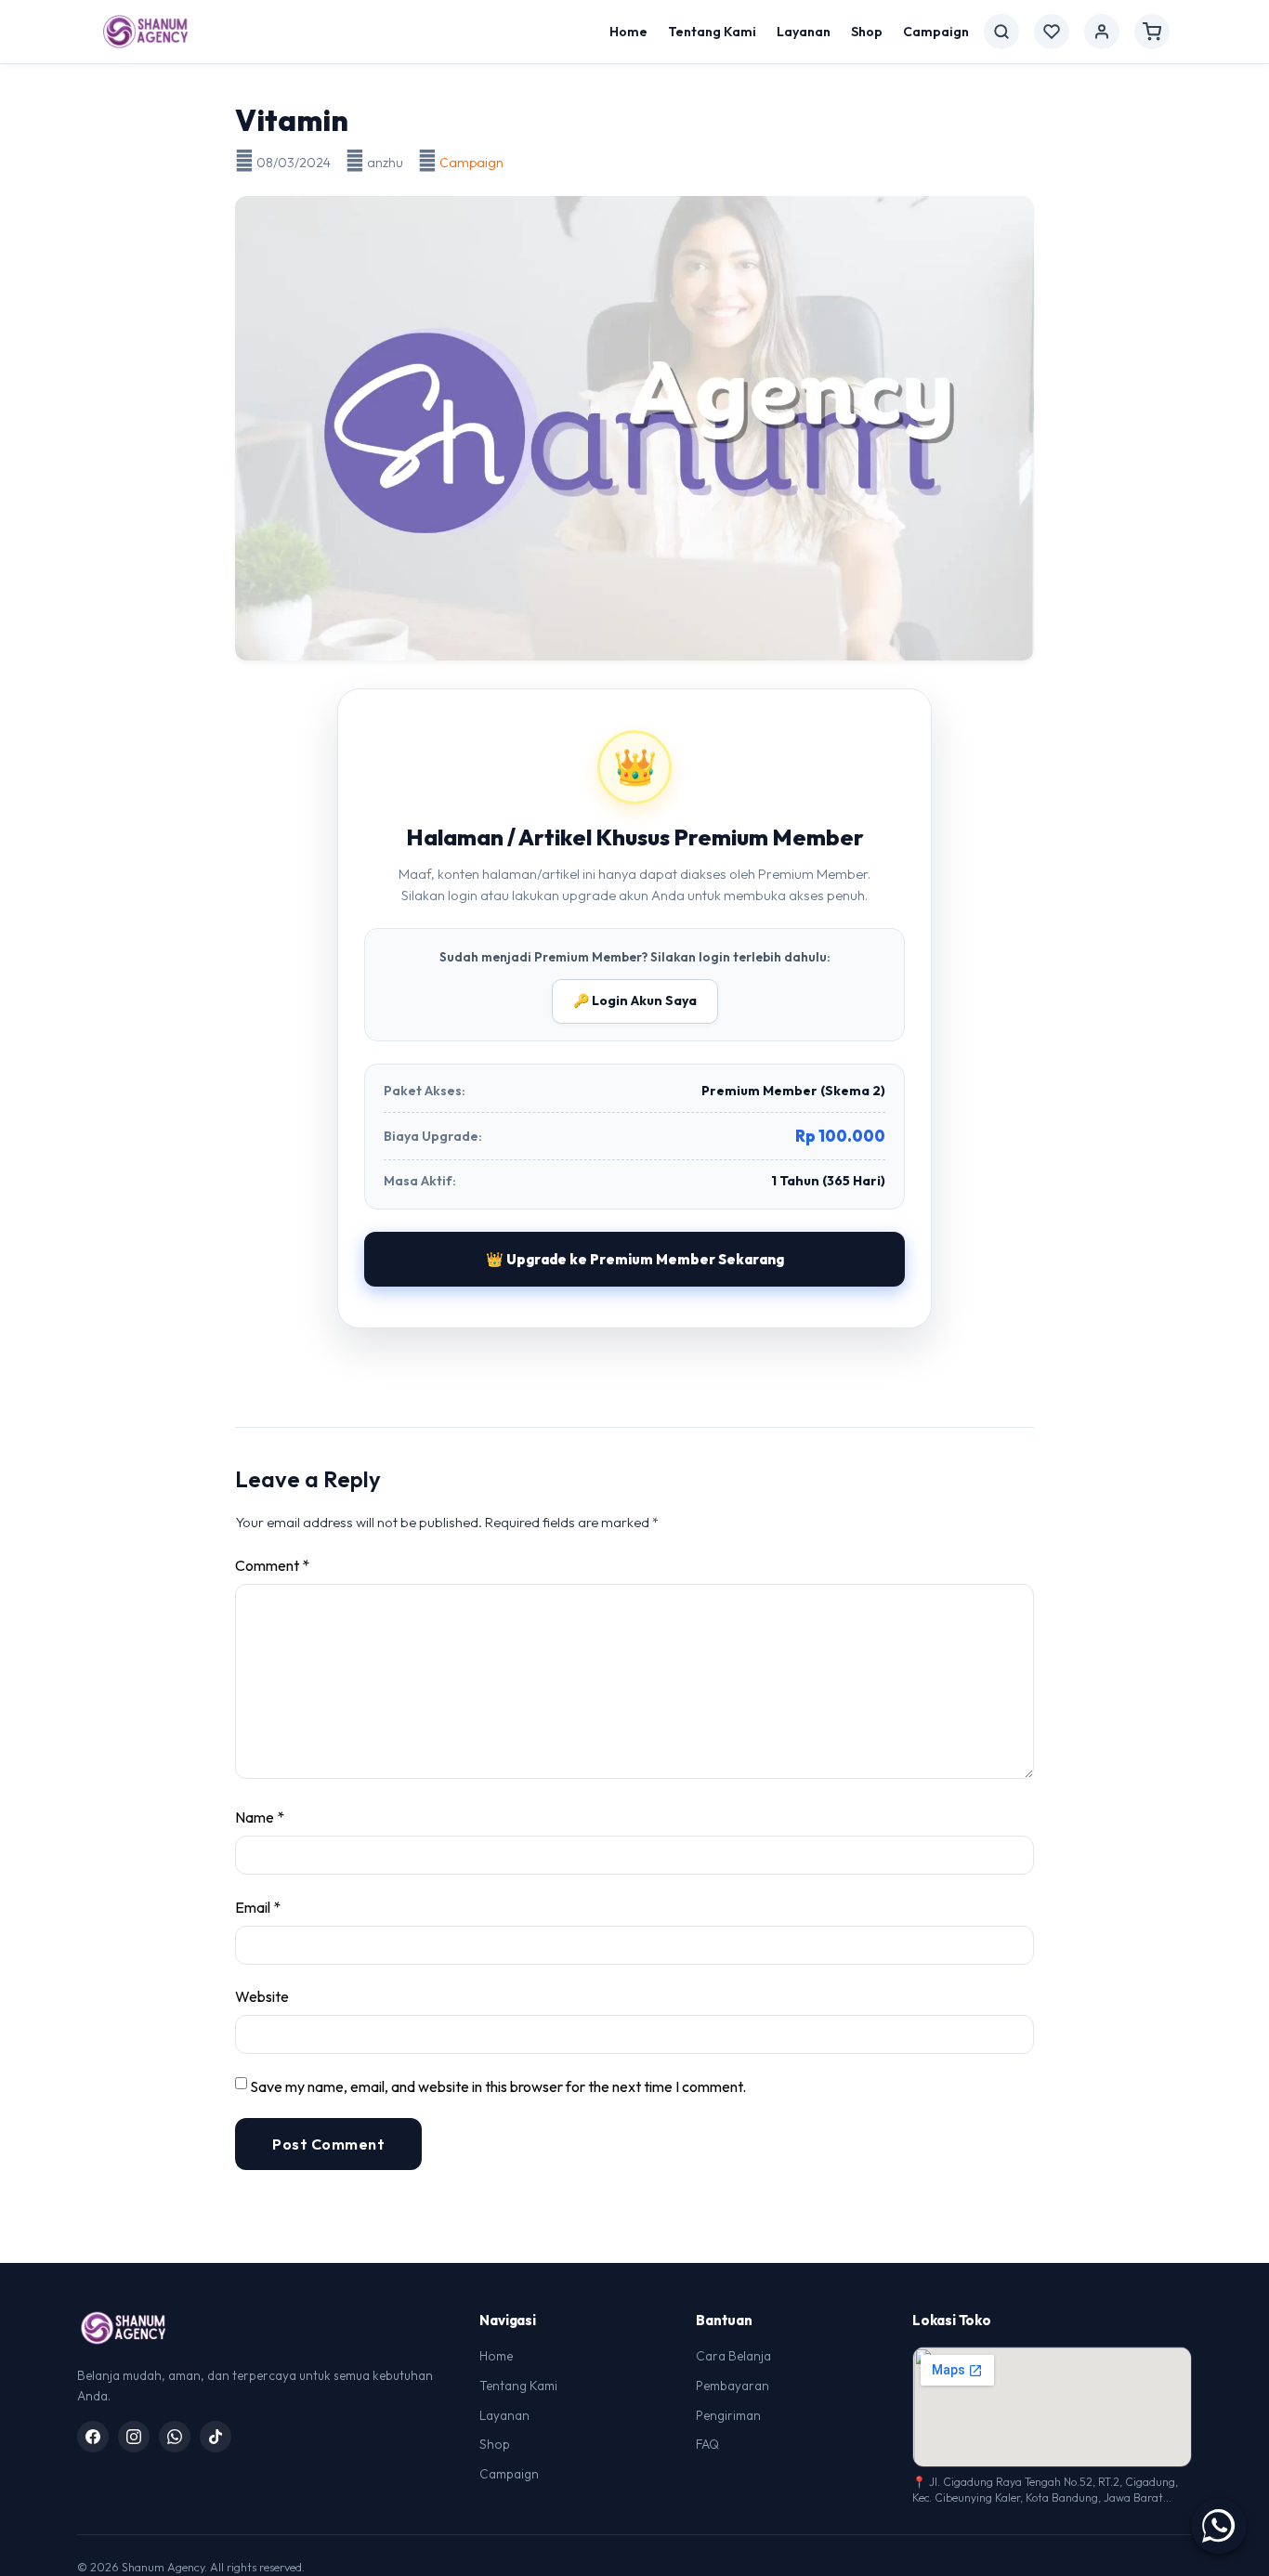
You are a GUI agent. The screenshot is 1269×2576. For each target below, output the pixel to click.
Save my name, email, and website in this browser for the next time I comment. (498, 2086)
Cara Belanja (733, 2356)
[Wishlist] (1052, 32)
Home (628, 32)
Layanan (804, 32)
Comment (272, 1565)
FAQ (707, 2444)
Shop (867, 32)
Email (258, 1907)
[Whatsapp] (175, 2437)
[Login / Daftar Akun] (1102, 32)
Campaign (936, 32)
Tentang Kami (712, 32)
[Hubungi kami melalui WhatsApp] (1219, 2526)
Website (262, 1996)
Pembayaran (733, 2386)
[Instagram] (134, 2437)
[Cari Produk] (1001, 32)
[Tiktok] (216, 2437)
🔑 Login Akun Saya (635, 1000)
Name (260, 1817)
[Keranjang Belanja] (1152, 32)
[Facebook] (93, 2437)
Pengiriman (728, 2415)
